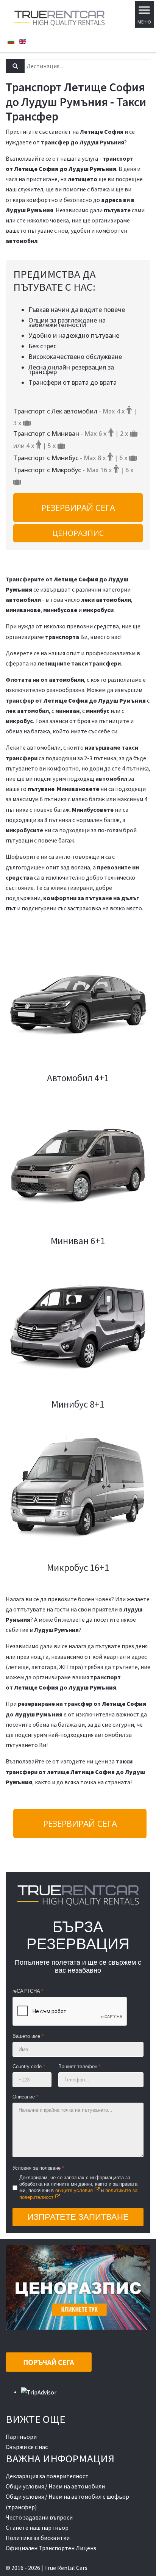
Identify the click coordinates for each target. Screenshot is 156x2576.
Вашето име (28, 2036)
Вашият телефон (80, 2066)
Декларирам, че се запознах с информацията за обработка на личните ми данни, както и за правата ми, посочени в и (78, 2187)
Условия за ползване (38, 2168)
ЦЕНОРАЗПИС (78, 533)
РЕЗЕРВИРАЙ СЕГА (78, 507)
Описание (25, 2097)
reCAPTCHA (28, 1991)
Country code (29, 2066)
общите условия (74, 2190)
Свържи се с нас (27, 2447)
